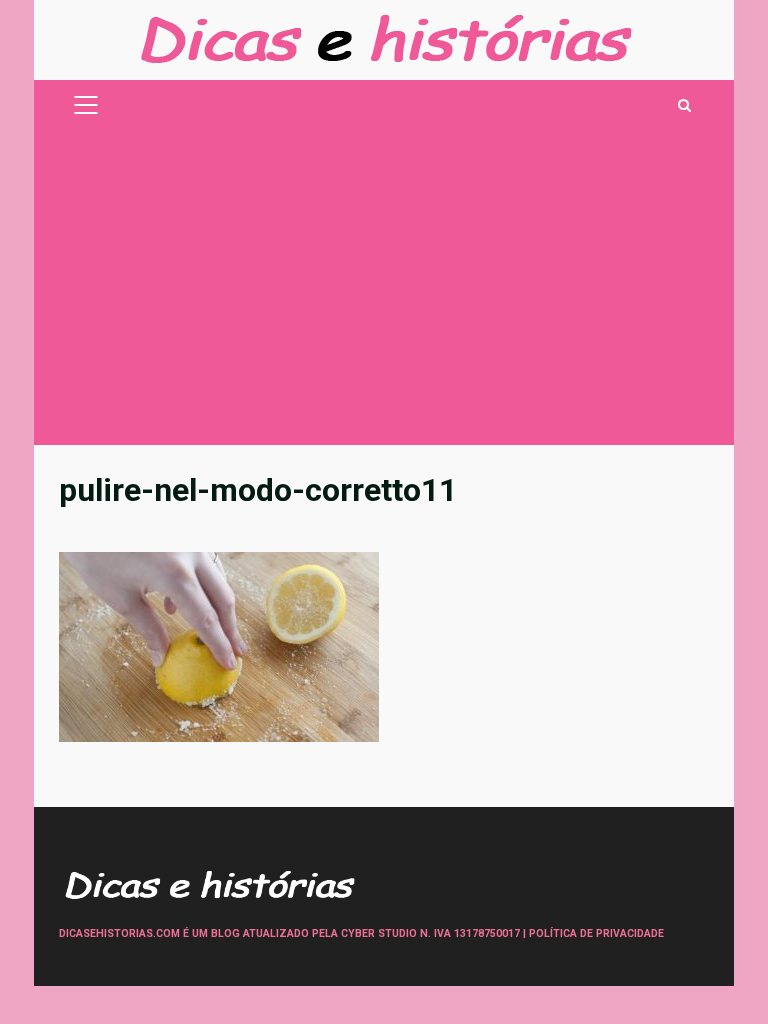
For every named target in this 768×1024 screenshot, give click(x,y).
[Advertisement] (384, 295)
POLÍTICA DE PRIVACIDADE (596, 933)
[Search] (684, 105)
